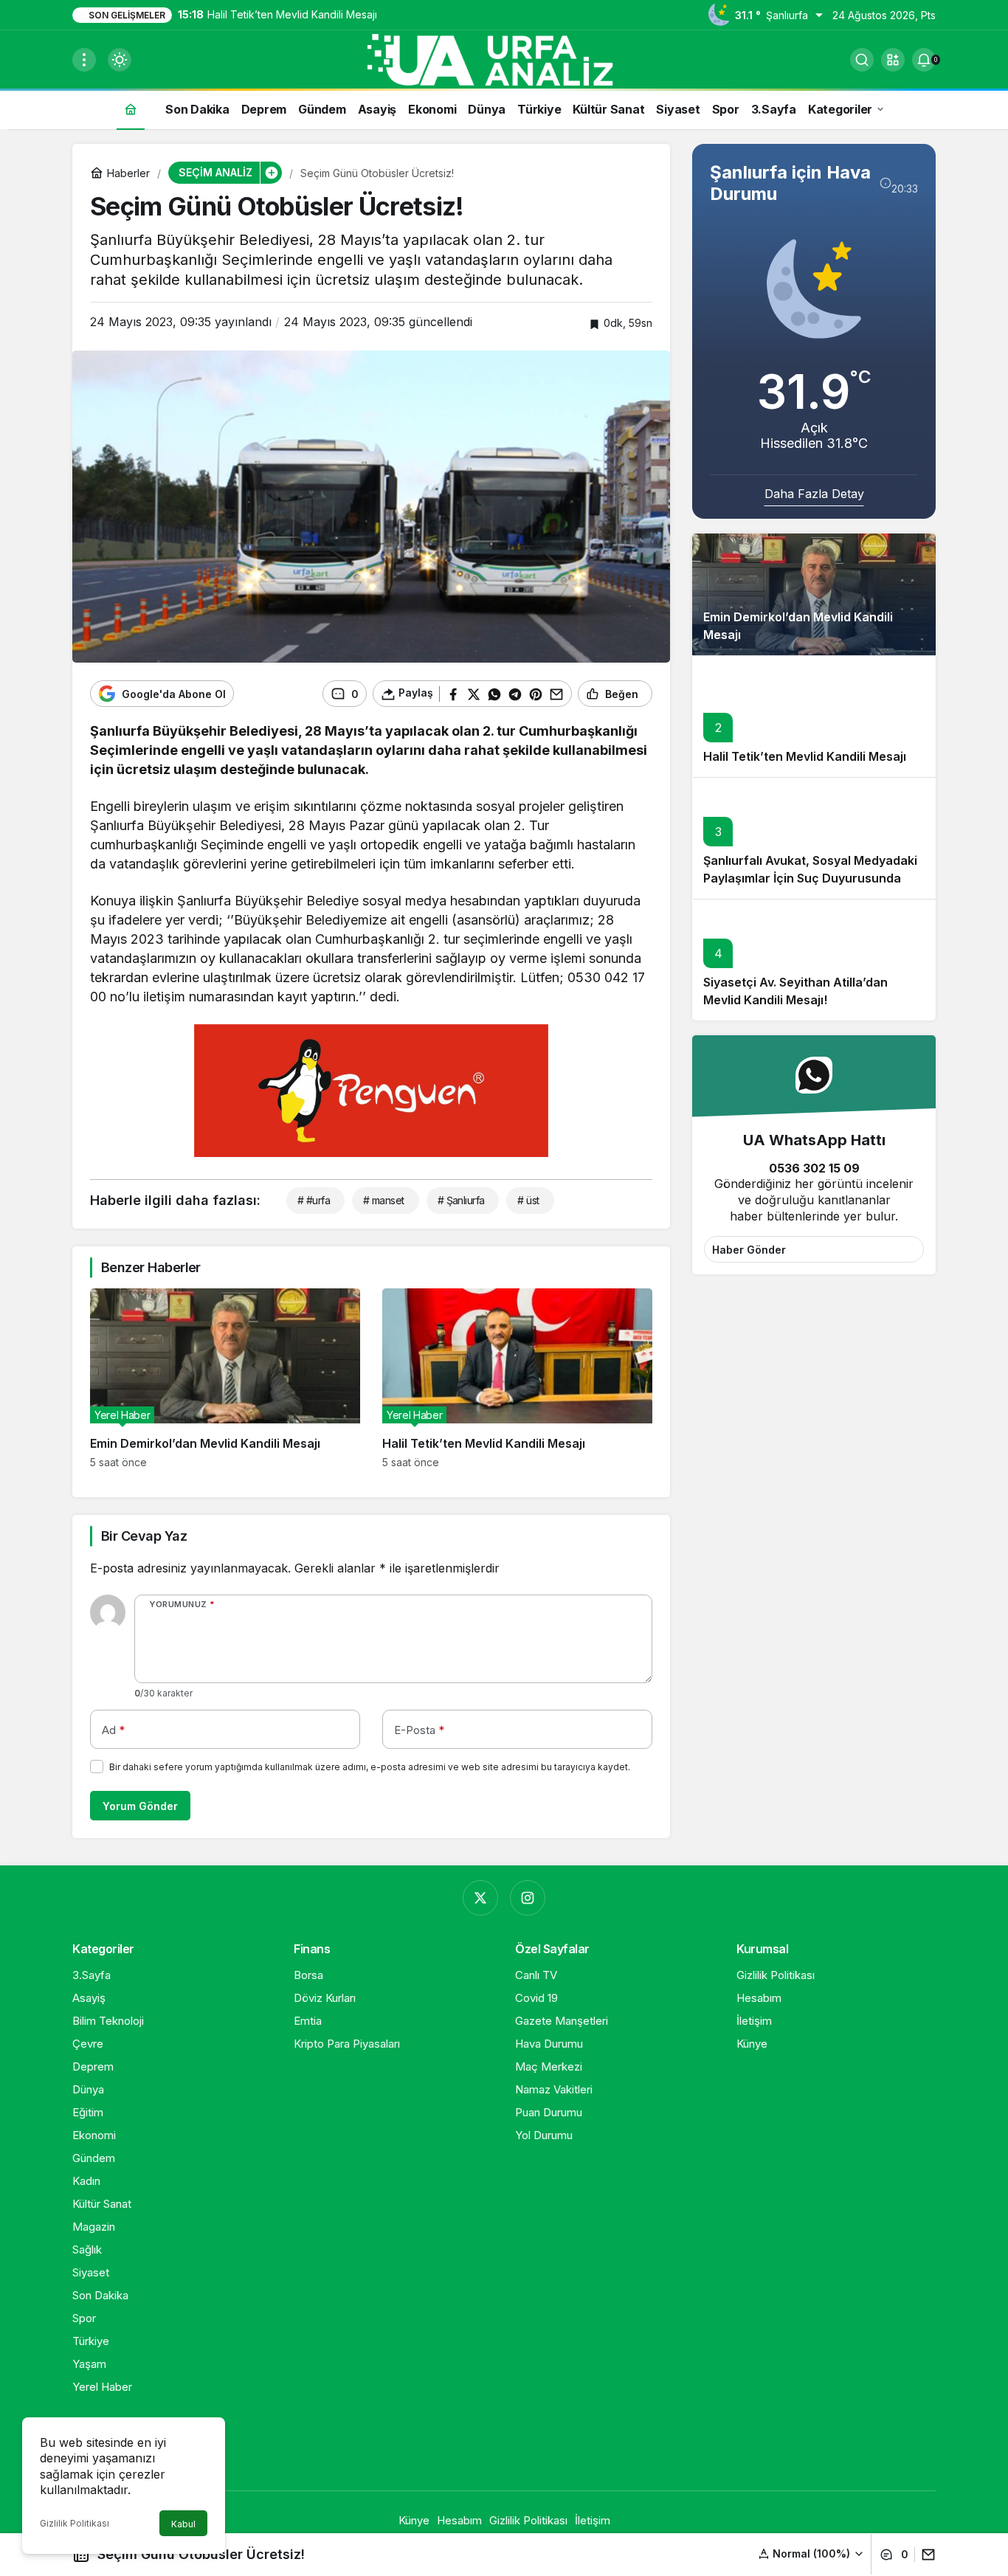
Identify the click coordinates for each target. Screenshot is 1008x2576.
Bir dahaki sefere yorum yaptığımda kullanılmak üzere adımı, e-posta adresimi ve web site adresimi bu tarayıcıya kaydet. (370, 1767)
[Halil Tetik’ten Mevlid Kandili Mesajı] (517, 1378)
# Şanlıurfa (461, 1200)
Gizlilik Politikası (75, 2523)
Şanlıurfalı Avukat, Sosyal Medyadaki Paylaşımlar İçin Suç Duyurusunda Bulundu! (810, 879)
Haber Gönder (749, 1250)
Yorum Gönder (140, 1806)
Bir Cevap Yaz (144, 1536)
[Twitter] (480, 1898)
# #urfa (314, 1200)
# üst (528, 1200)
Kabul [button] (183, 2524)
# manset (384, 1200)
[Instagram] (528, 1898)
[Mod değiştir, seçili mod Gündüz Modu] (120, 60)
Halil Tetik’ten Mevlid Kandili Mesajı (805, 757)
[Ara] (862, 60)
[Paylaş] (925, 2555)
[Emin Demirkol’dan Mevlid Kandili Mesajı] (225, 1378)
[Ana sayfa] (131, 109)
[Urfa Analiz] (504, 58)
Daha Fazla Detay (814, 494)
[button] (893, 60)
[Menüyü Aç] (84, 60)
